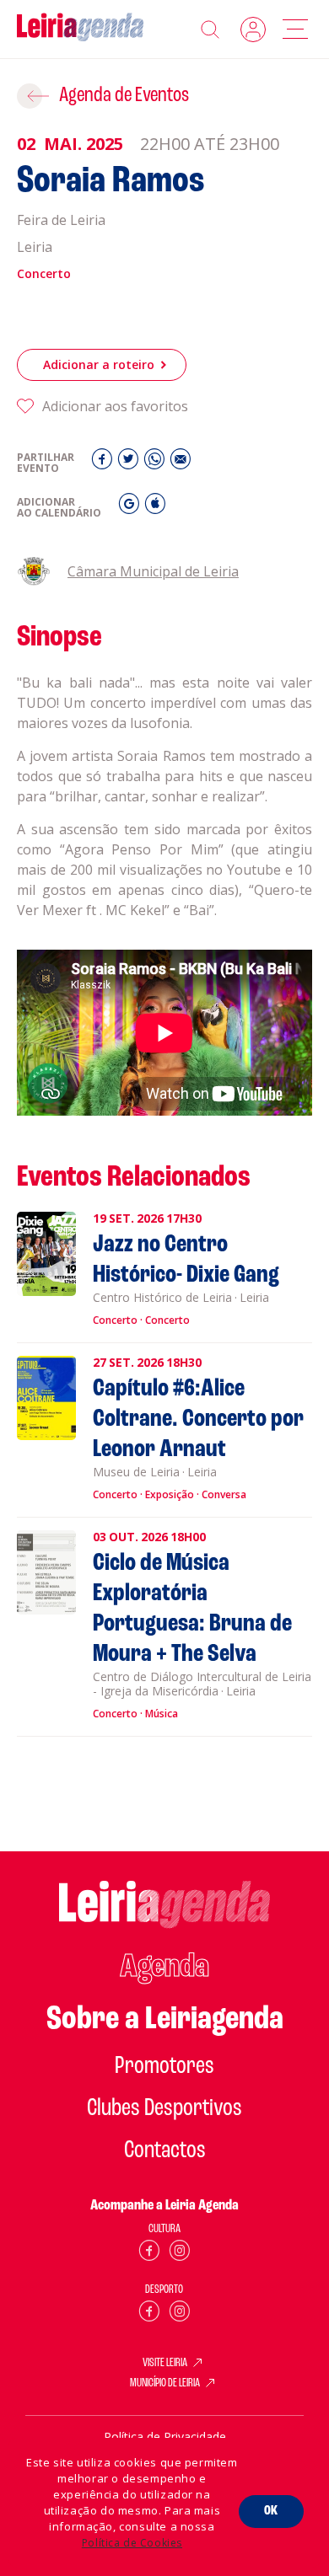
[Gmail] (131, 508)
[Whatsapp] (156, 463)
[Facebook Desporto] (149, 2314)
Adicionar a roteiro (99, 364)
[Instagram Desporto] (180, 2314)
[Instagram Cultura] (180, 2254)
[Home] (80, 29)
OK (271, 2511)
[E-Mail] (181, 463)
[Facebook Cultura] (149, 2254)
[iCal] (155, 508)
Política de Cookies (132, 2543)
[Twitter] (130, 463)
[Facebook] (104, 463)
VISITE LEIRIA (165, 2364)
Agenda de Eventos (124, 96)
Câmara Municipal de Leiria (153, 571)
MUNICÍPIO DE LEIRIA (165, 2384)
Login (253, 29)
